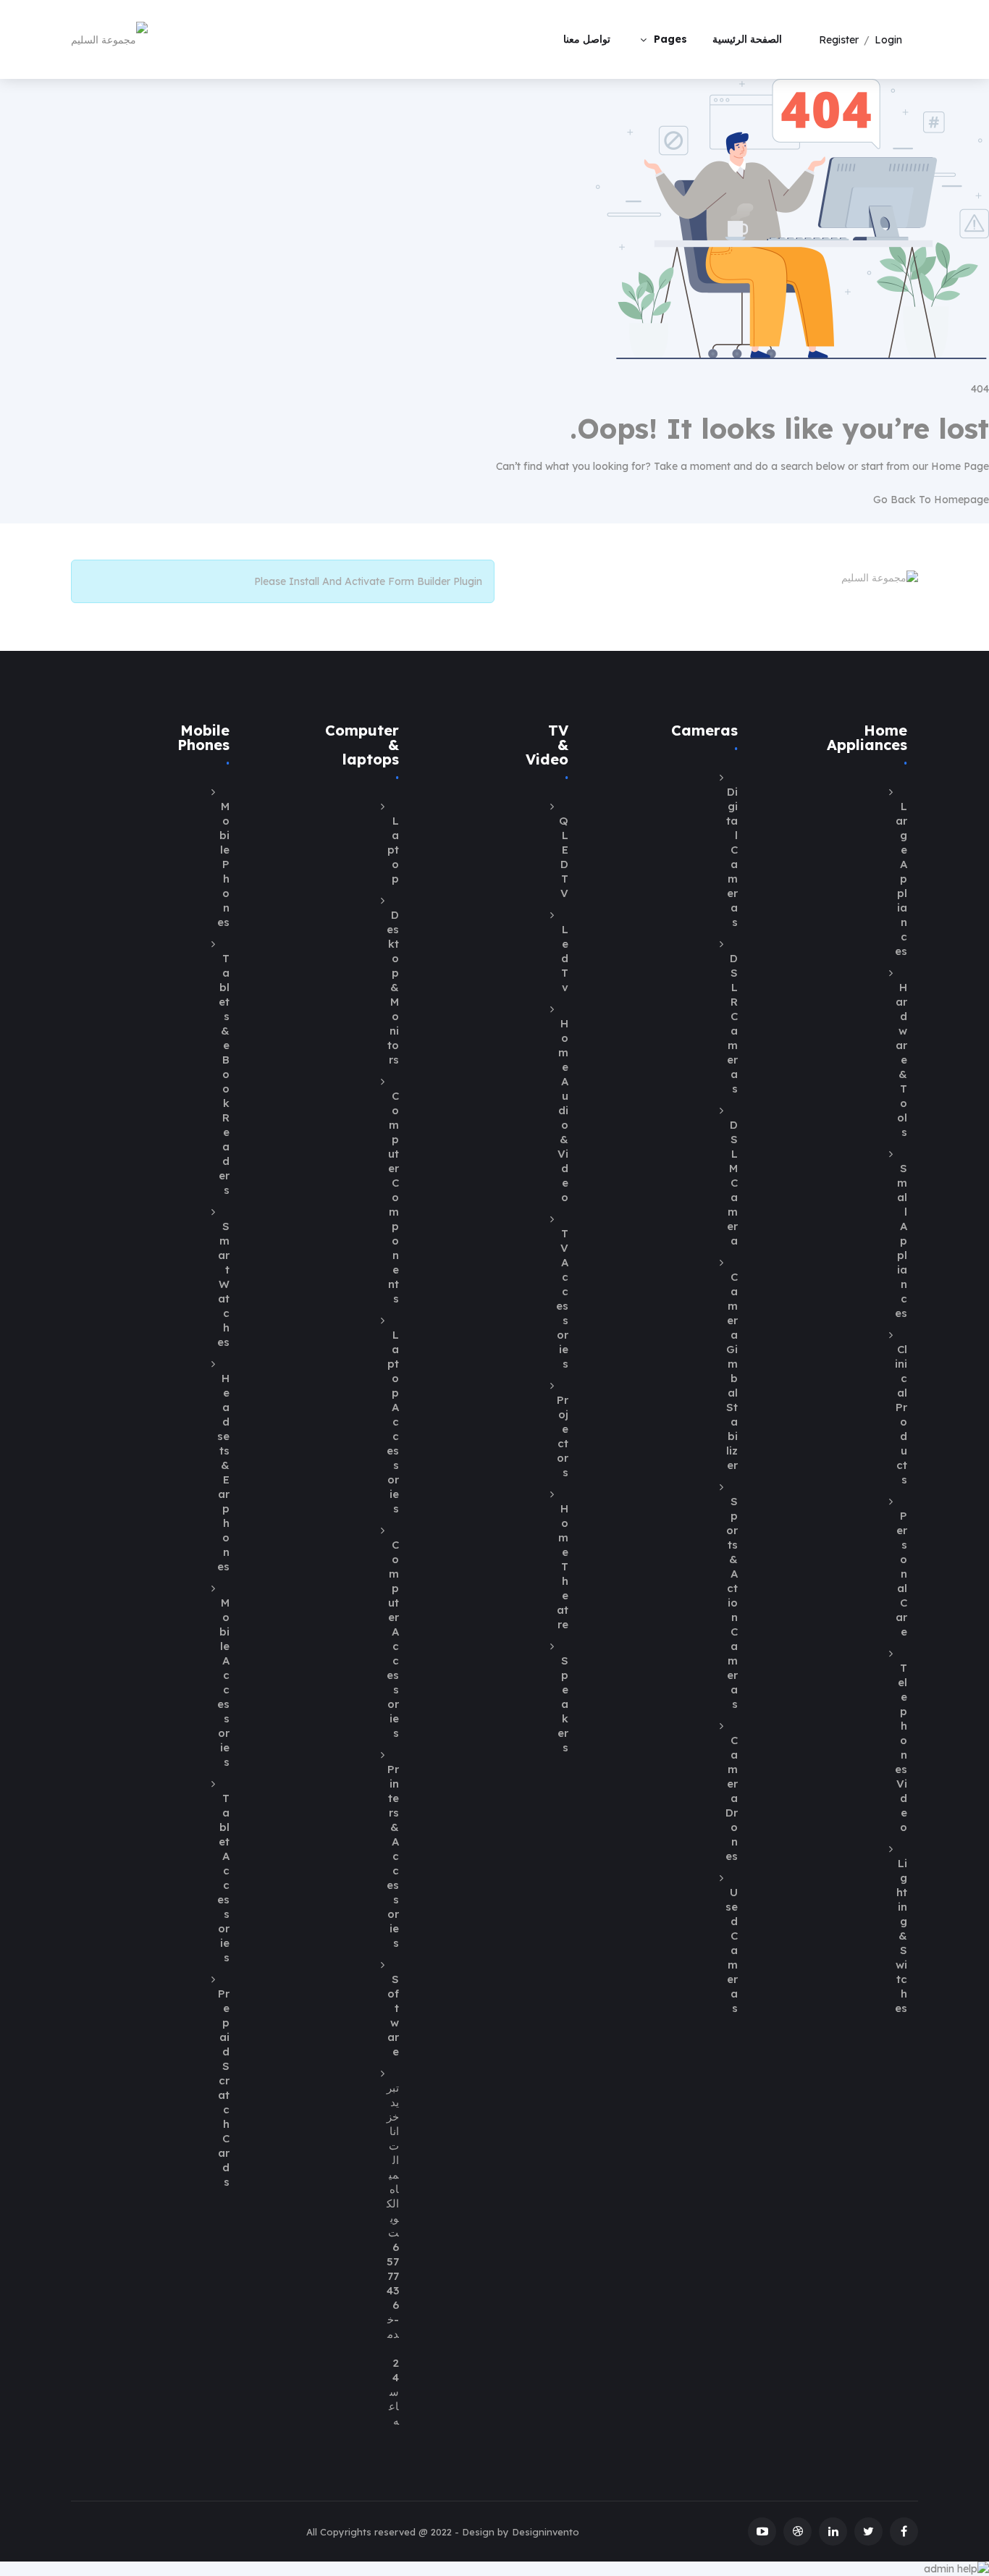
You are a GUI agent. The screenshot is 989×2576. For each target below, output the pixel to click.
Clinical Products (901, 1414)
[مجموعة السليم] (109, 39)
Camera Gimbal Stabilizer (732, 1371)
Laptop (393, 850)
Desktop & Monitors (393, 987)
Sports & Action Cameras (732, 1603)
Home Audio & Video (563, 1110)
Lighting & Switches (901, 1936)
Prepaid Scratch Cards (224, 2088)
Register (839, 40)
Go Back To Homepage (931, 500)
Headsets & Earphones (223, 1472)
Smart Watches (223, 1284)
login (888, 40)
